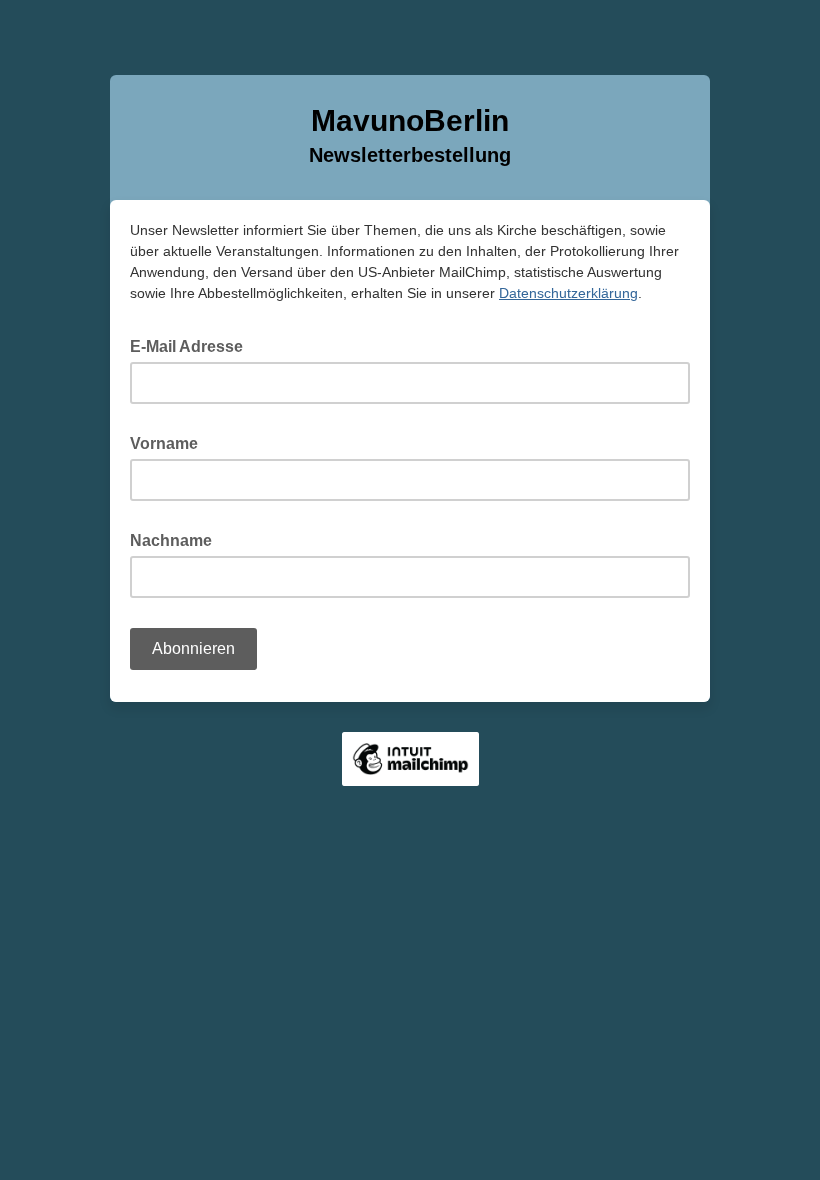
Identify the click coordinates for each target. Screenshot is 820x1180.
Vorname (170, 442)
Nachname (177, 539)
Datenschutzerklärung (568, 293)
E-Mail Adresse (192, 345)
